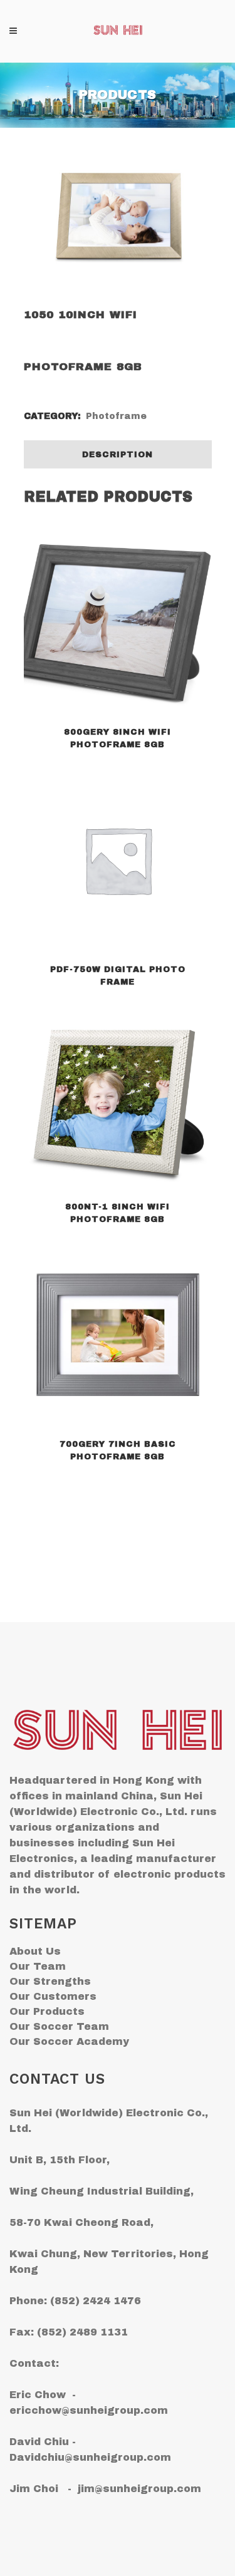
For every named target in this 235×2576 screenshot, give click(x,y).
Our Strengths (50, 1981)
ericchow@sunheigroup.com (89, 2410)
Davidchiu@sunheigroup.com (90, 2457)
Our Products (47, 2011)
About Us (35, 1951)
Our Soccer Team (59, 2026)
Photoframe (116, 416)
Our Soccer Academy (69, 2041)
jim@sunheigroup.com (139, 2489)
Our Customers (53, 1996)
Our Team (38, 1966)
